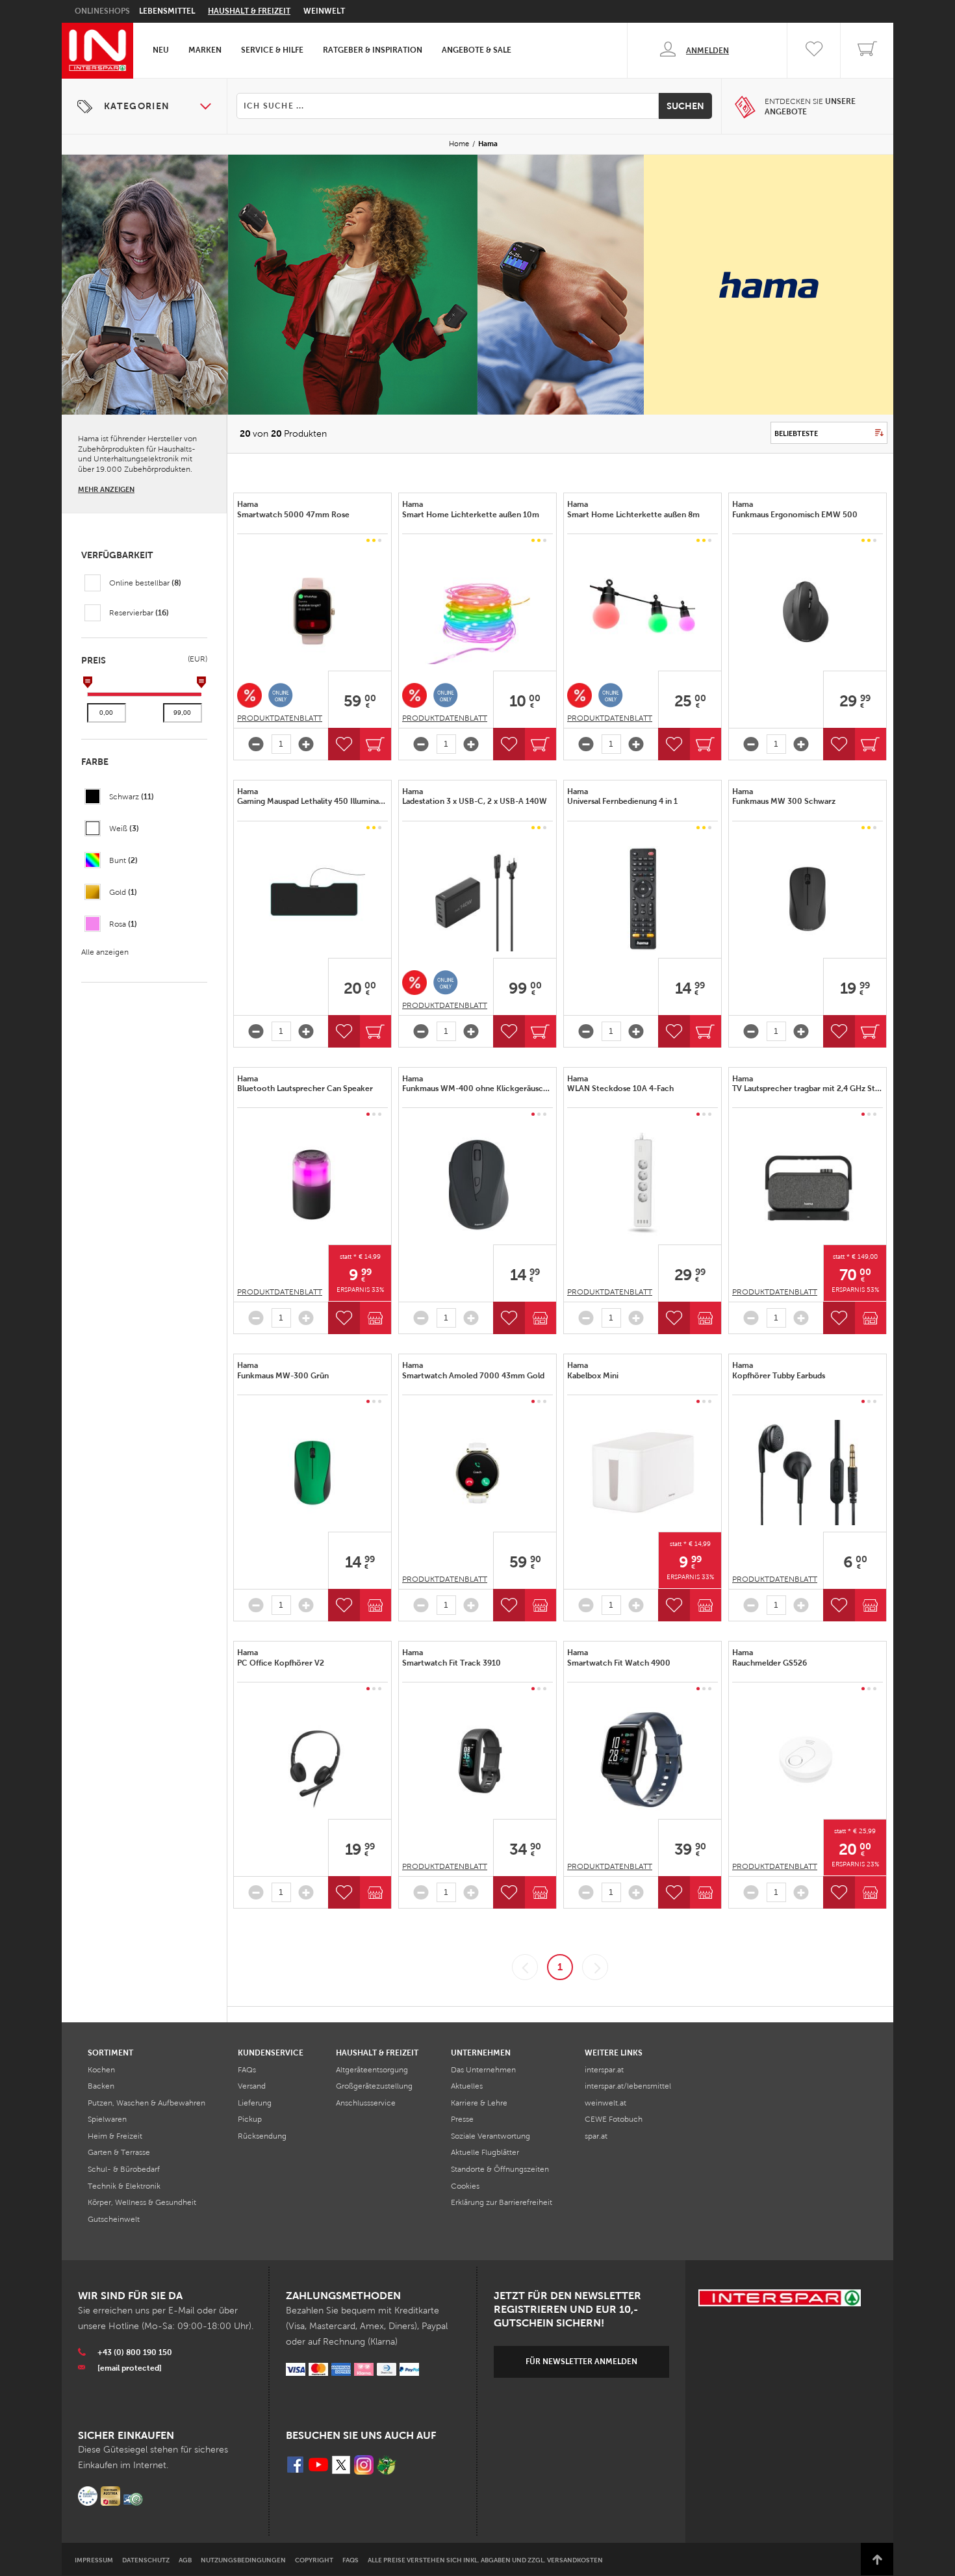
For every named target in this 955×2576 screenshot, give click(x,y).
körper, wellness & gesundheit (142, 2202)
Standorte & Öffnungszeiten (500, 2169)
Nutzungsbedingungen (243, 2560)
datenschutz (146, 2560)
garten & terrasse (119, 2152)
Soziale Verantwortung (490, 2136)
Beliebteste (796, 433)
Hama (294, 509)
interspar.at (604, 2070)
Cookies (465, 2186)
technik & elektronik (124, 2186)
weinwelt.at (605, 2103)
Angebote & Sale (477, 50)
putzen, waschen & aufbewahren (146, 2103)
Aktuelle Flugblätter (485, 2152)
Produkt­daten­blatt (280, 718)
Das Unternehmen (483, 2070)
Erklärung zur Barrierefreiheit (502, 2202)
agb (185, 2560)
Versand (252, 2086)
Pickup (250, 2119)
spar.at (596, 2136)
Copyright (314, 2560)
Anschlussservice (366, 2103)
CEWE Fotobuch (614, 2119)
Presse (462, 2119)
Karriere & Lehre (479, 2103)
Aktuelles (467, 2086)
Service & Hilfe (272, 50)
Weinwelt (324, 11)
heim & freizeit (115, 2136)
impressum (94, 2560)
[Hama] (312, 612)
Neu (161, 50)
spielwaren (107, 2119)
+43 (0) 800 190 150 (135, 2352)
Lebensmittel (167, 11)
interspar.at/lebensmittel (628, 2086)
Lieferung (255, 2103)
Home (459, 144)
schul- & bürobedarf (124, 2169)
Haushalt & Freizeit (249, 11)
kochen (101, 2070)
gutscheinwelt (114, 2219)
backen (101, 2086)
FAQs (247, 2070)
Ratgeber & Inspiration (373, 50)
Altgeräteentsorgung (372, 2070)
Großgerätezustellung (374, 2086)
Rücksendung (262, 2136)
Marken (205, 50)
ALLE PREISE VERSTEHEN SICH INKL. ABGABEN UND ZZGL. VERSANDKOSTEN (485, 2560)
